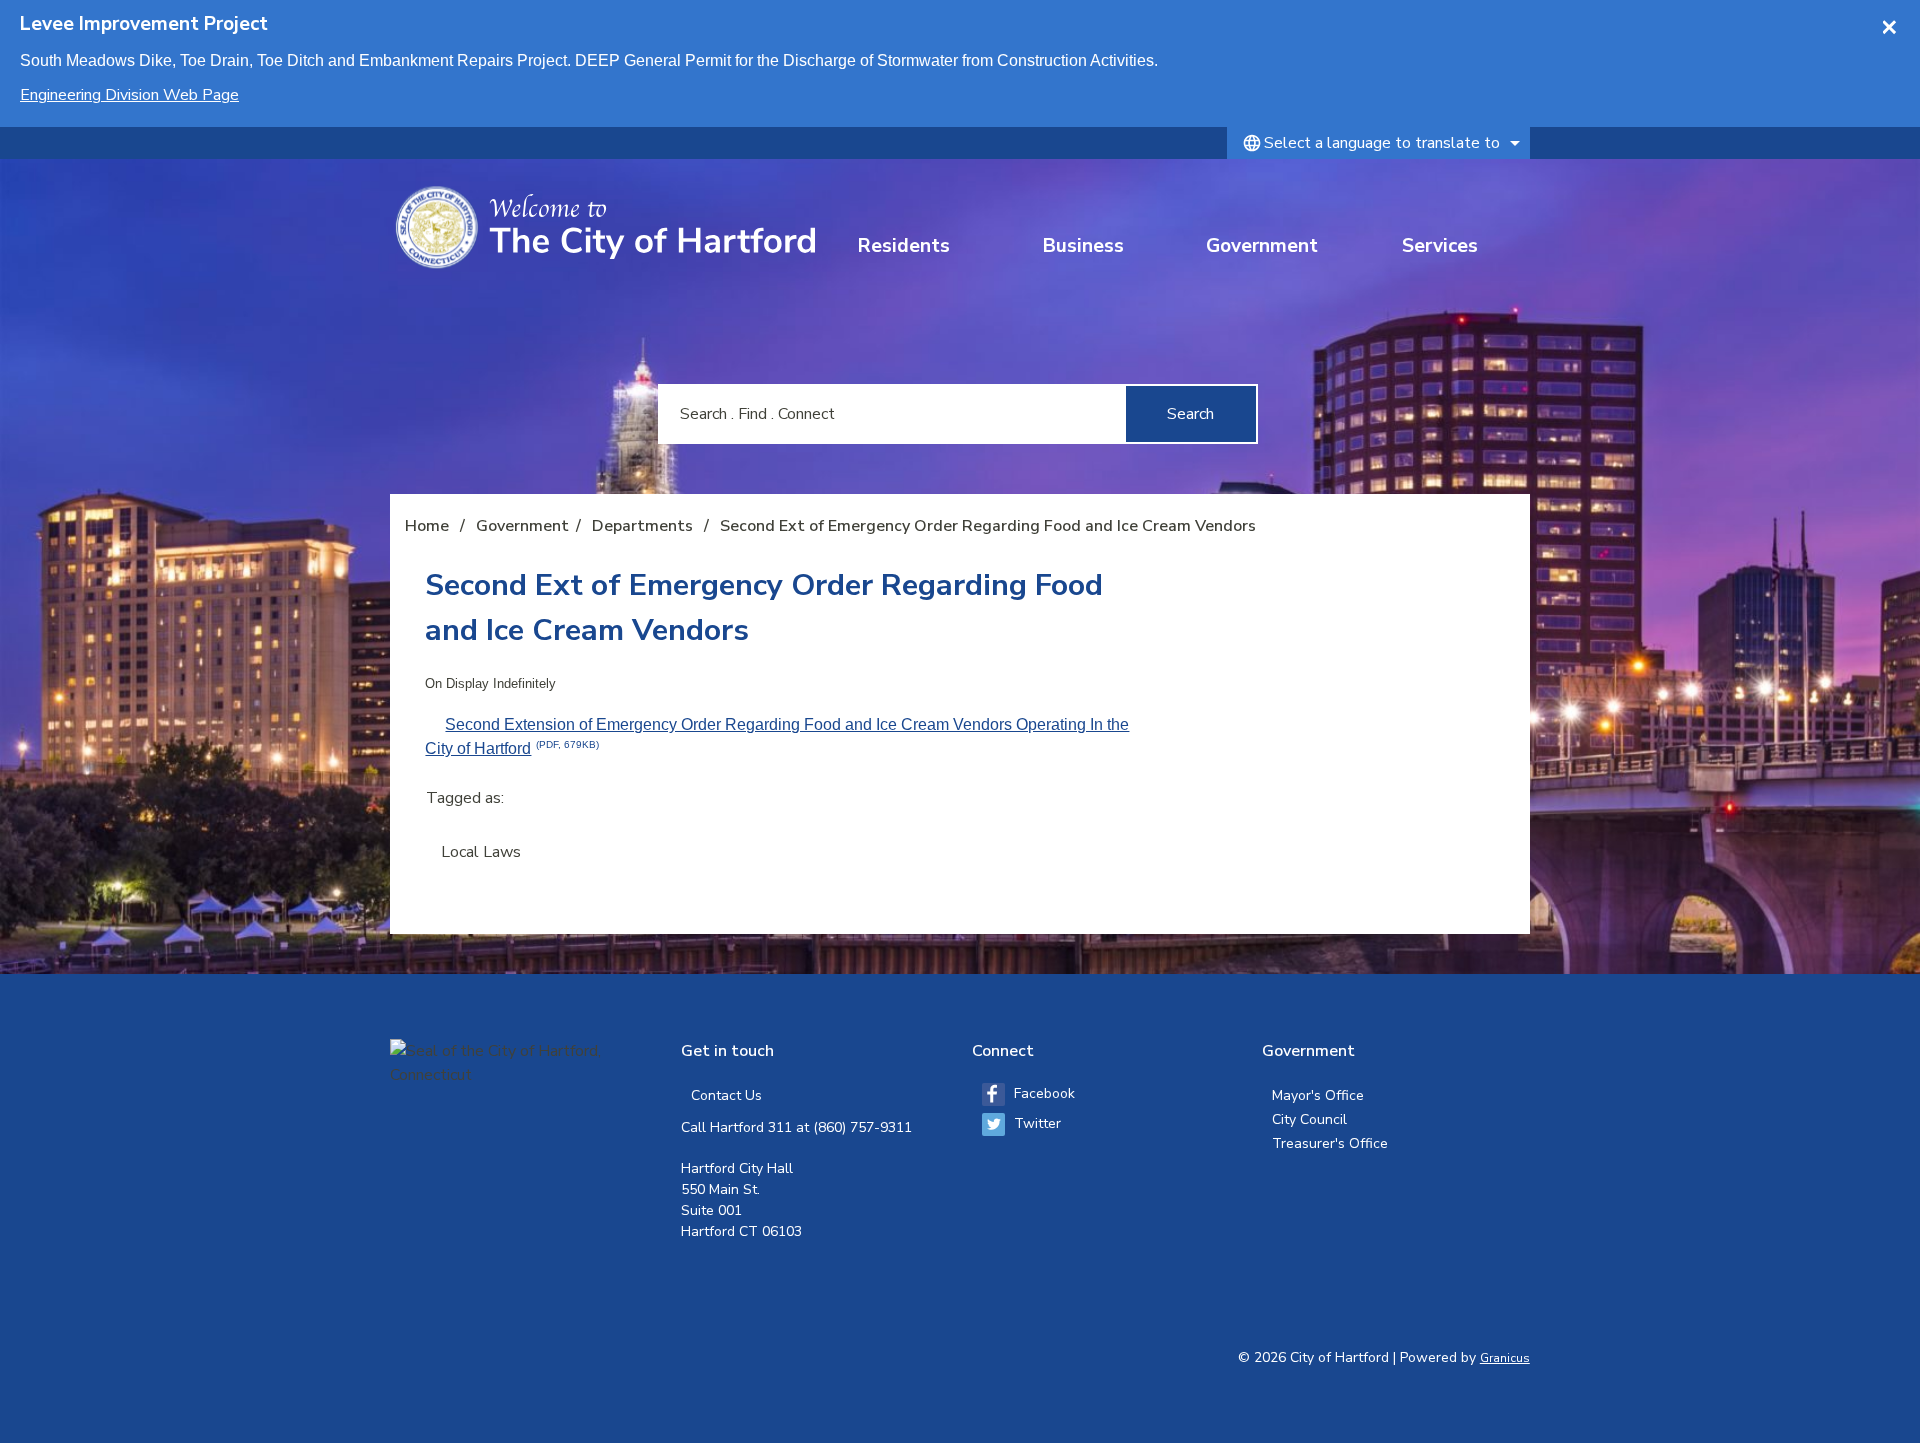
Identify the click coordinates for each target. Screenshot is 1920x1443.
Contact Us (726, 1095)
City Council (1309, 1119)
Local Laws (481, 852)
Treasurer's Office (1330, 1143)
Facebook (1044, 1093)
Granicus (1505, 1358)
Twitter (1037, 1123)
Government (1262, 246)
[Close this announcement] (1896, 22)
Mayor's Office (1318, 1095)
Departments (644, 526)
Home (427, 526)
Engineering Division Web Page (129, 95)
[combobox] (1378, 143)
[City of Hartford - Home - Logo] (605, 227)
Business (1083, 246)
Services (1440, 246)
